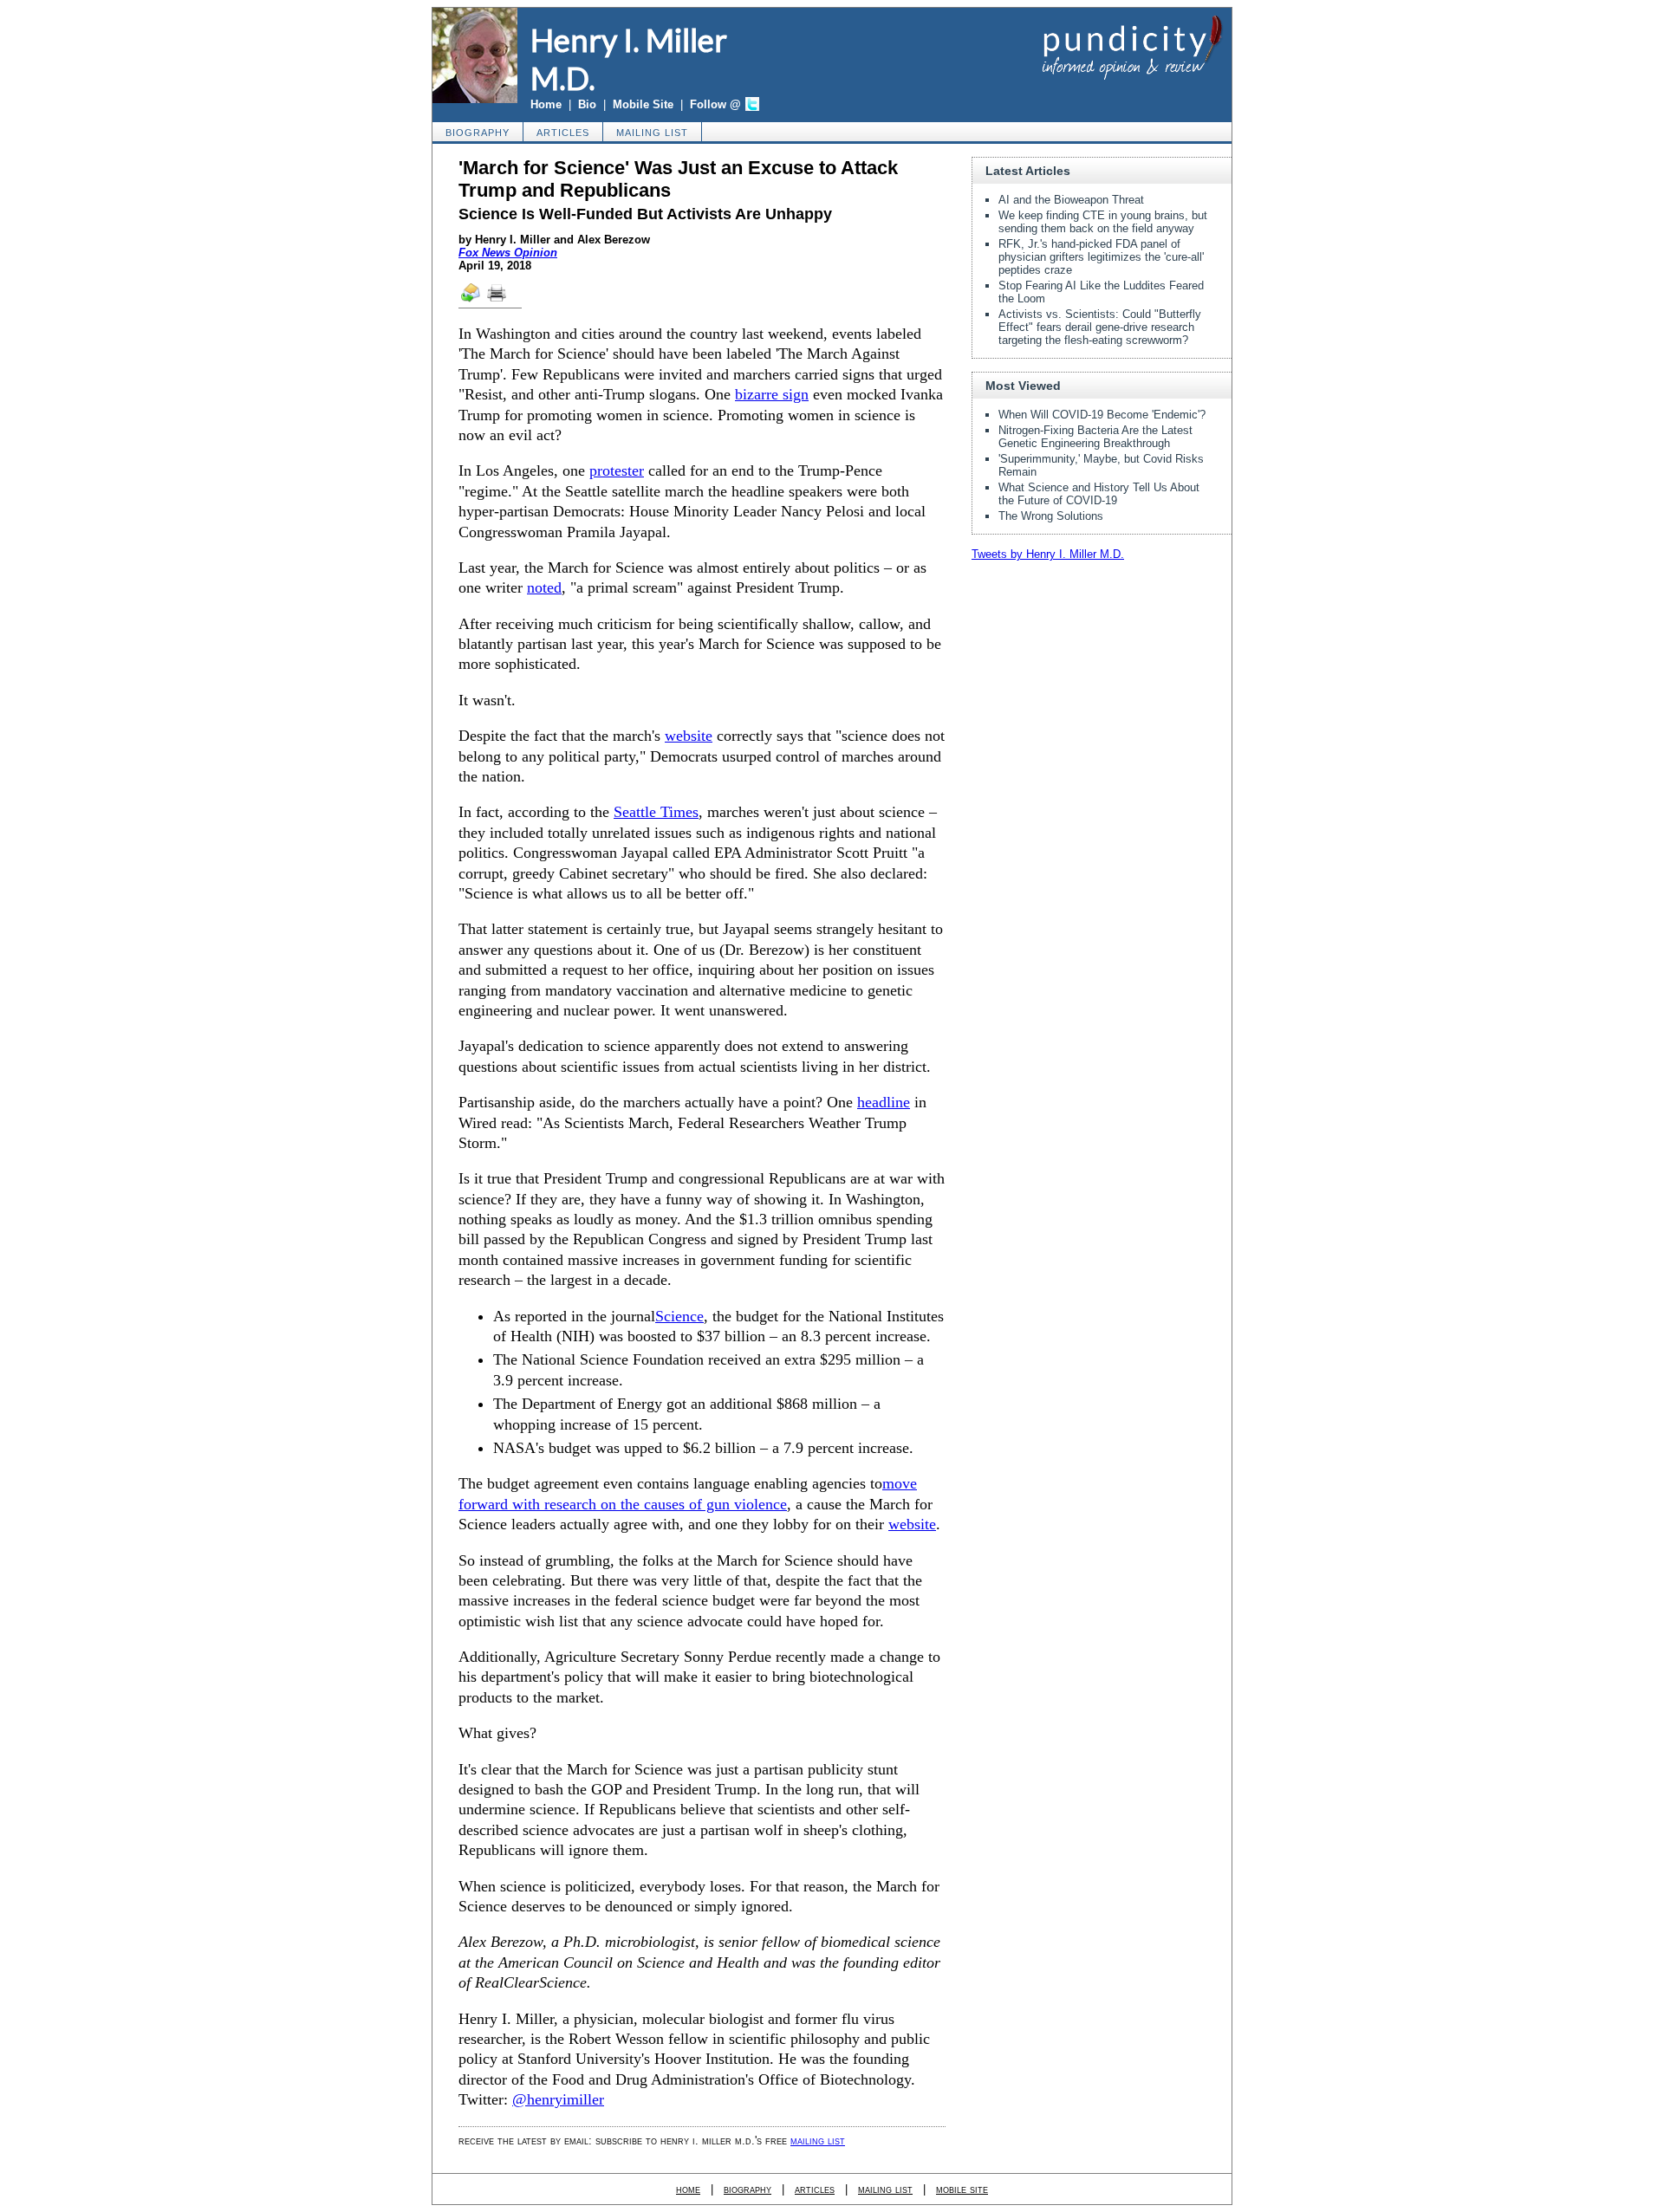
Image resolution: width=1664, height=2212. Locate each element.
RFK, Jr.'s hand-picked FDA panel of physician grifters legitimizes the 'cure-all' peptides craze (1101, 257)
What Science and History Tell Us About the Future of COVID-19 (1099, 494)
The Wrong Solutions (1051, 516)
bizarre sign (772, 394)
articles (563, 133)
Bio (587, 104)
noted (544, 587)
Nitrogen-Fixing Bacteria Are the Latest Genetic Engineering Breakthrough (1095, 437)
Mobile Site (643, 104)
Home (546, 104)
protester (617, 470)
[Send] (471, 301)
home (688, 2189)
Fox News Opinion (508, 253)
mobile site (962, 2189)
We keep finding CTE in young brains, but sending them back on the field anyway (1103, 222)
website (689, 736)
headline (884, 1102)
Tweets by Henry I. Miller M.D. (1048, 554)
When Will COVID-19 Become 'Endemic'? (1102, 415)
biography (478, 133)
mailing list (652, 133)
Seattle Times (656, 812)
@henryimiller (558, 2099)
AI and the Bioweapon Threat (1071, 200)
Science (679, 1316)
